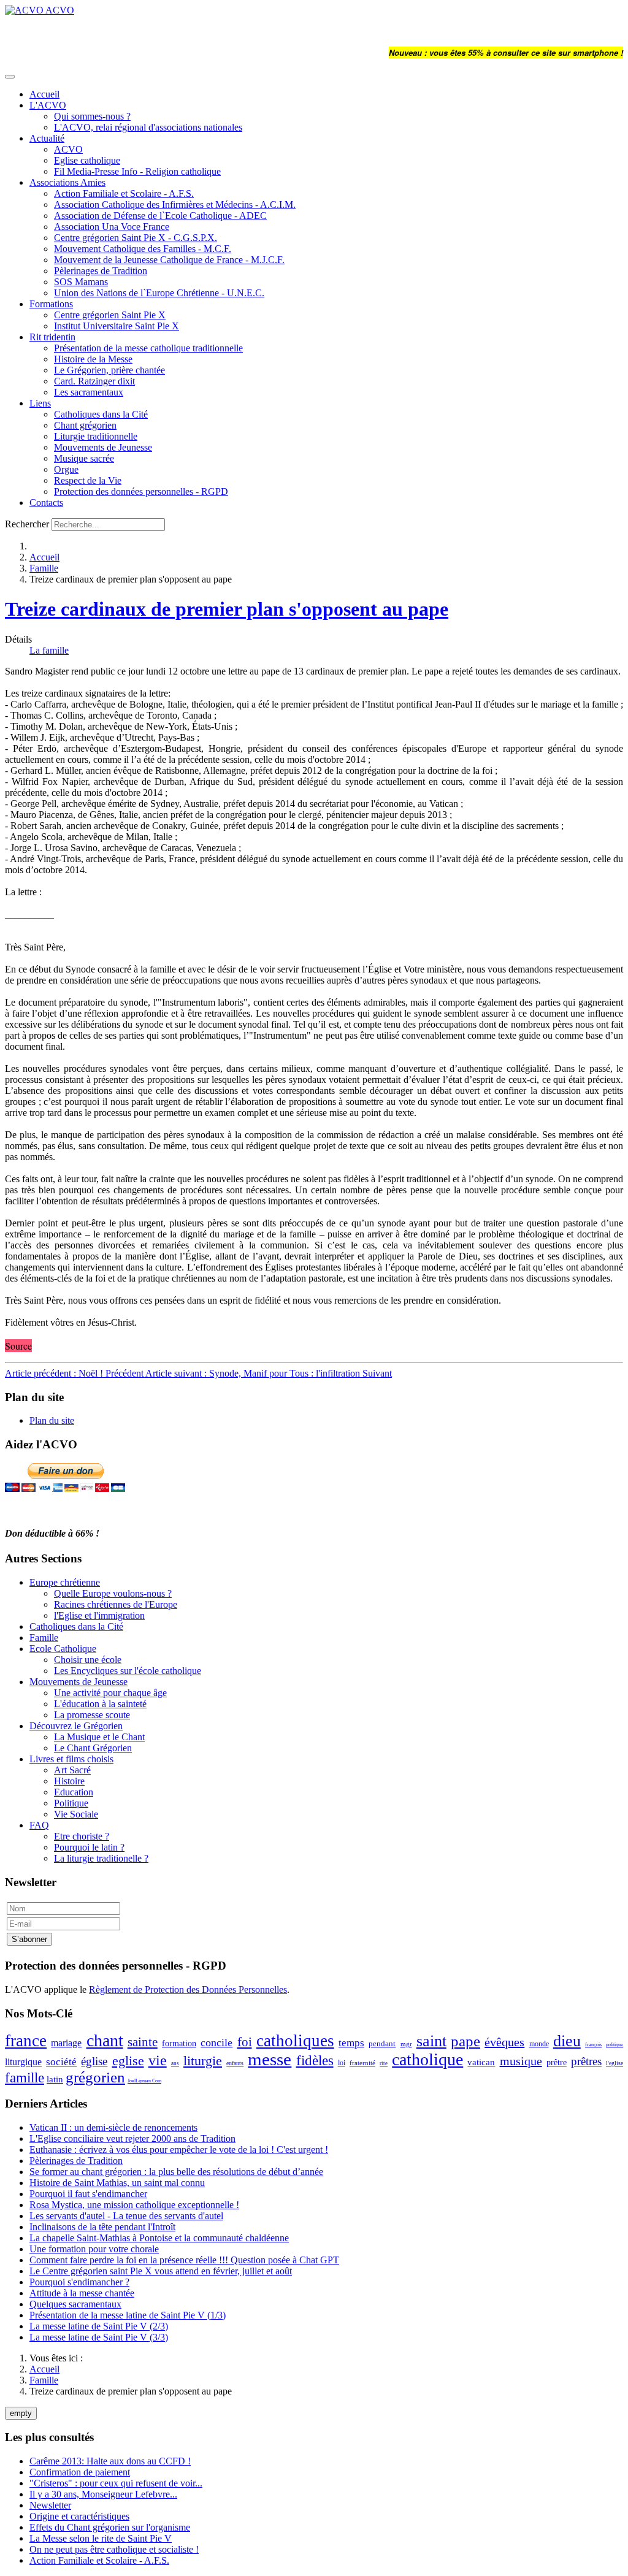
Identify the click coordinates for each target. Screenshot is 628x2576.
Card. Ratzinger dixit (94, 381)
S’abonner (29, 1939)
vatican (481, 2062)
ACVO (68, 149)
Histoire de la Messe (93, 359)
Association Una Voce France (112, 227)
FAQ (39, 1825)
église (94, 2061)
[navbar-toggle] (10, 77)
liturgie (203, 2061)
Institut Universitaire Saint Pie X (117, 326)
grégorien (95, 2077)
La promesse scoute (92, 1715)
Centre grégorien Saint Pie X (110, 315)
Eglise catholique (87, 160)
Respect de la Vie (88, 480)
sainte (143, 2042)
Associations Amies (67, 182)
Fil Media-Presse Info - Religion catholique (137, 171)
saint (431, 2041)
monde (539, 2044)
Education (74, 1792)
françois (593, 2045)
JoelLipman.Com (144, 2081)
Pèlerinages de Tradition (101, 271)
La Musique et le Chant (99, 1737)
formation (179, 2043)
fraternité (362, 2063)
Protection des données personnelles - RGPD (141, 491)
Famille (44, 568)
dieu (567, 2041)
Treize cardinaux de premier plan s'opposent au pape (227, 609)
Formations (51, 304)
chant (105, 2040)
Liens (40, 403)
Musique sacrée (84, 458)
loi (342, 2063)
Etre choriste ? (82, 1836)
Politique (71, 1803)
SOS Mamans (81, 282)
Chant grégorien (85, 425)
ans (175, 2063)
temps (351, 2043)
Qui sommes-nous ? (92, 116)
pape (465, 2041)
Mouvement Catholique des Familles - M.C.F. (143, 249)
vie (158, 2060)
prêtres (586, 2061)
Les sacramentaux (89, 392)
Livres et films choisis (71, 1759)
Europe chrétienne (65, 1582)
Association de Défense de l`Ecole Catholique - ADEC (160, 216)
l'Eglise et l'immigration (99, 1615)
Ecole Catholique (63, 1649)
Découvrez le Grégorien (76, 1726)
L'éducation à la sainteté (100, 1704)
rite (384, 2063)
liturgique (23, 2062)
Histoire (69, 1781)
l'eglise (615, 2063)
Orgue (66, 469)
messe (270, 2059)
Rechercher (27, 524)
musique (521, 2061)
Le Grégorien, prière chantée (109, 370)
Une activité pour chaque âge (110, 1693)
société (61, 2062)
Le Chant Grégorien (93, 1748)
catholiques (295, 2041)
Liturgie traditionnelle (96, 436)
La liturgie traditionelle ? (101, 1858)
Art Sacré (72, 1770)
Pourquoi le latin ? (89, 1847)
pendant (382, 2043)
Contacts (46, 503)
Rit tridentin (52, 337)
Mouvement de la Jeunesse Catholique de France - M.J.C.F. (169, 260)
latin (55, 2079)
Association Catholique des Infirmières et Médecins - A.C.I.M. (175, 204)
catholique (427, 2059)
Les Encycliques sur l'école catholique (128, 1671)
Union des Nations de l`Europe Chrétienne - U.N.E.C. (159, 293)
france (26, 2041)
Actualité (47, 138)
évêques (504, 2042)
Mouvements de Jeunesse (103, 447)
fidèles (315, 2061)
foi (245, 2042)
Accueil (44, 94)
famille (25, 2078)
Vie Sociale (76, 1814)
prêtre (557, 2062)
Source (18, 1346)
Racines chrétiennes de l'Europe (116, 1604)
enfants (235, 2063)
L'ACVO (48, 105)
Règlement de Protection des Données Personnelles (188, 1989)
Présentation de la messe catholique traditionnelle (148, 348)
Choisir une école (88, 1660)
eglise (128, 2061)
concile (216, 2043)
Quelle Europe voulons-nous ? (113, 1593)
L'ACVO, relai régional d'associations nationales (148, 127)
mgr (406, 2044)
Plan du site (52, 1420)
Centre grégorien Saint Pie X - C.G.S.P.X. (136, 238)
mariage (66, 2043)
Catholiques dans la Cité (101, 414)
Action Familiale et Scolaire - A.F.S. (124, 193)
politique (615, 2045)
